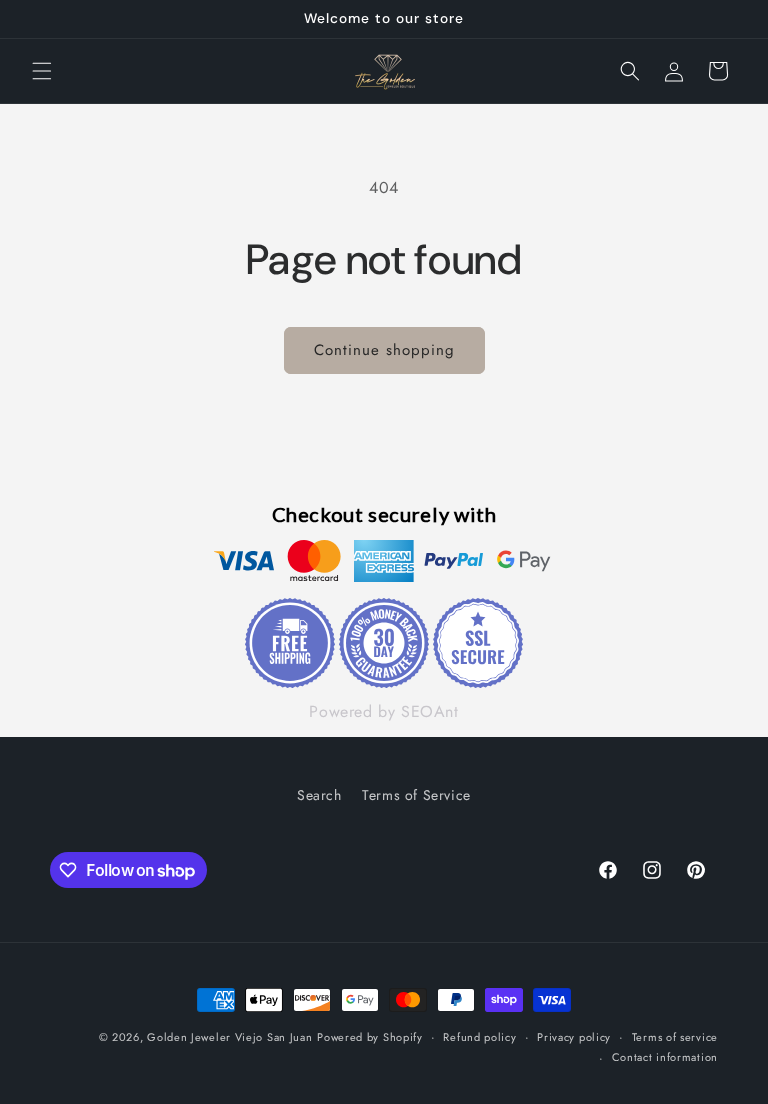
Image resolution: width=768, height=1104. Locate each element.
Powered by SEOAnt (383, 711)
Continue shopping (384, 350)
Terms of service (675, 1037)
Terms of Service (416, 795)
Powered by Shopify (370, 1037)
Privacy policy (574, 1037)
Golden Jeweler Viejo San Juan (229, 1037)
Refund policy (479, 1037)
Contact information (665, 1057)
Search (319, 795)
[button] (42, 71)
